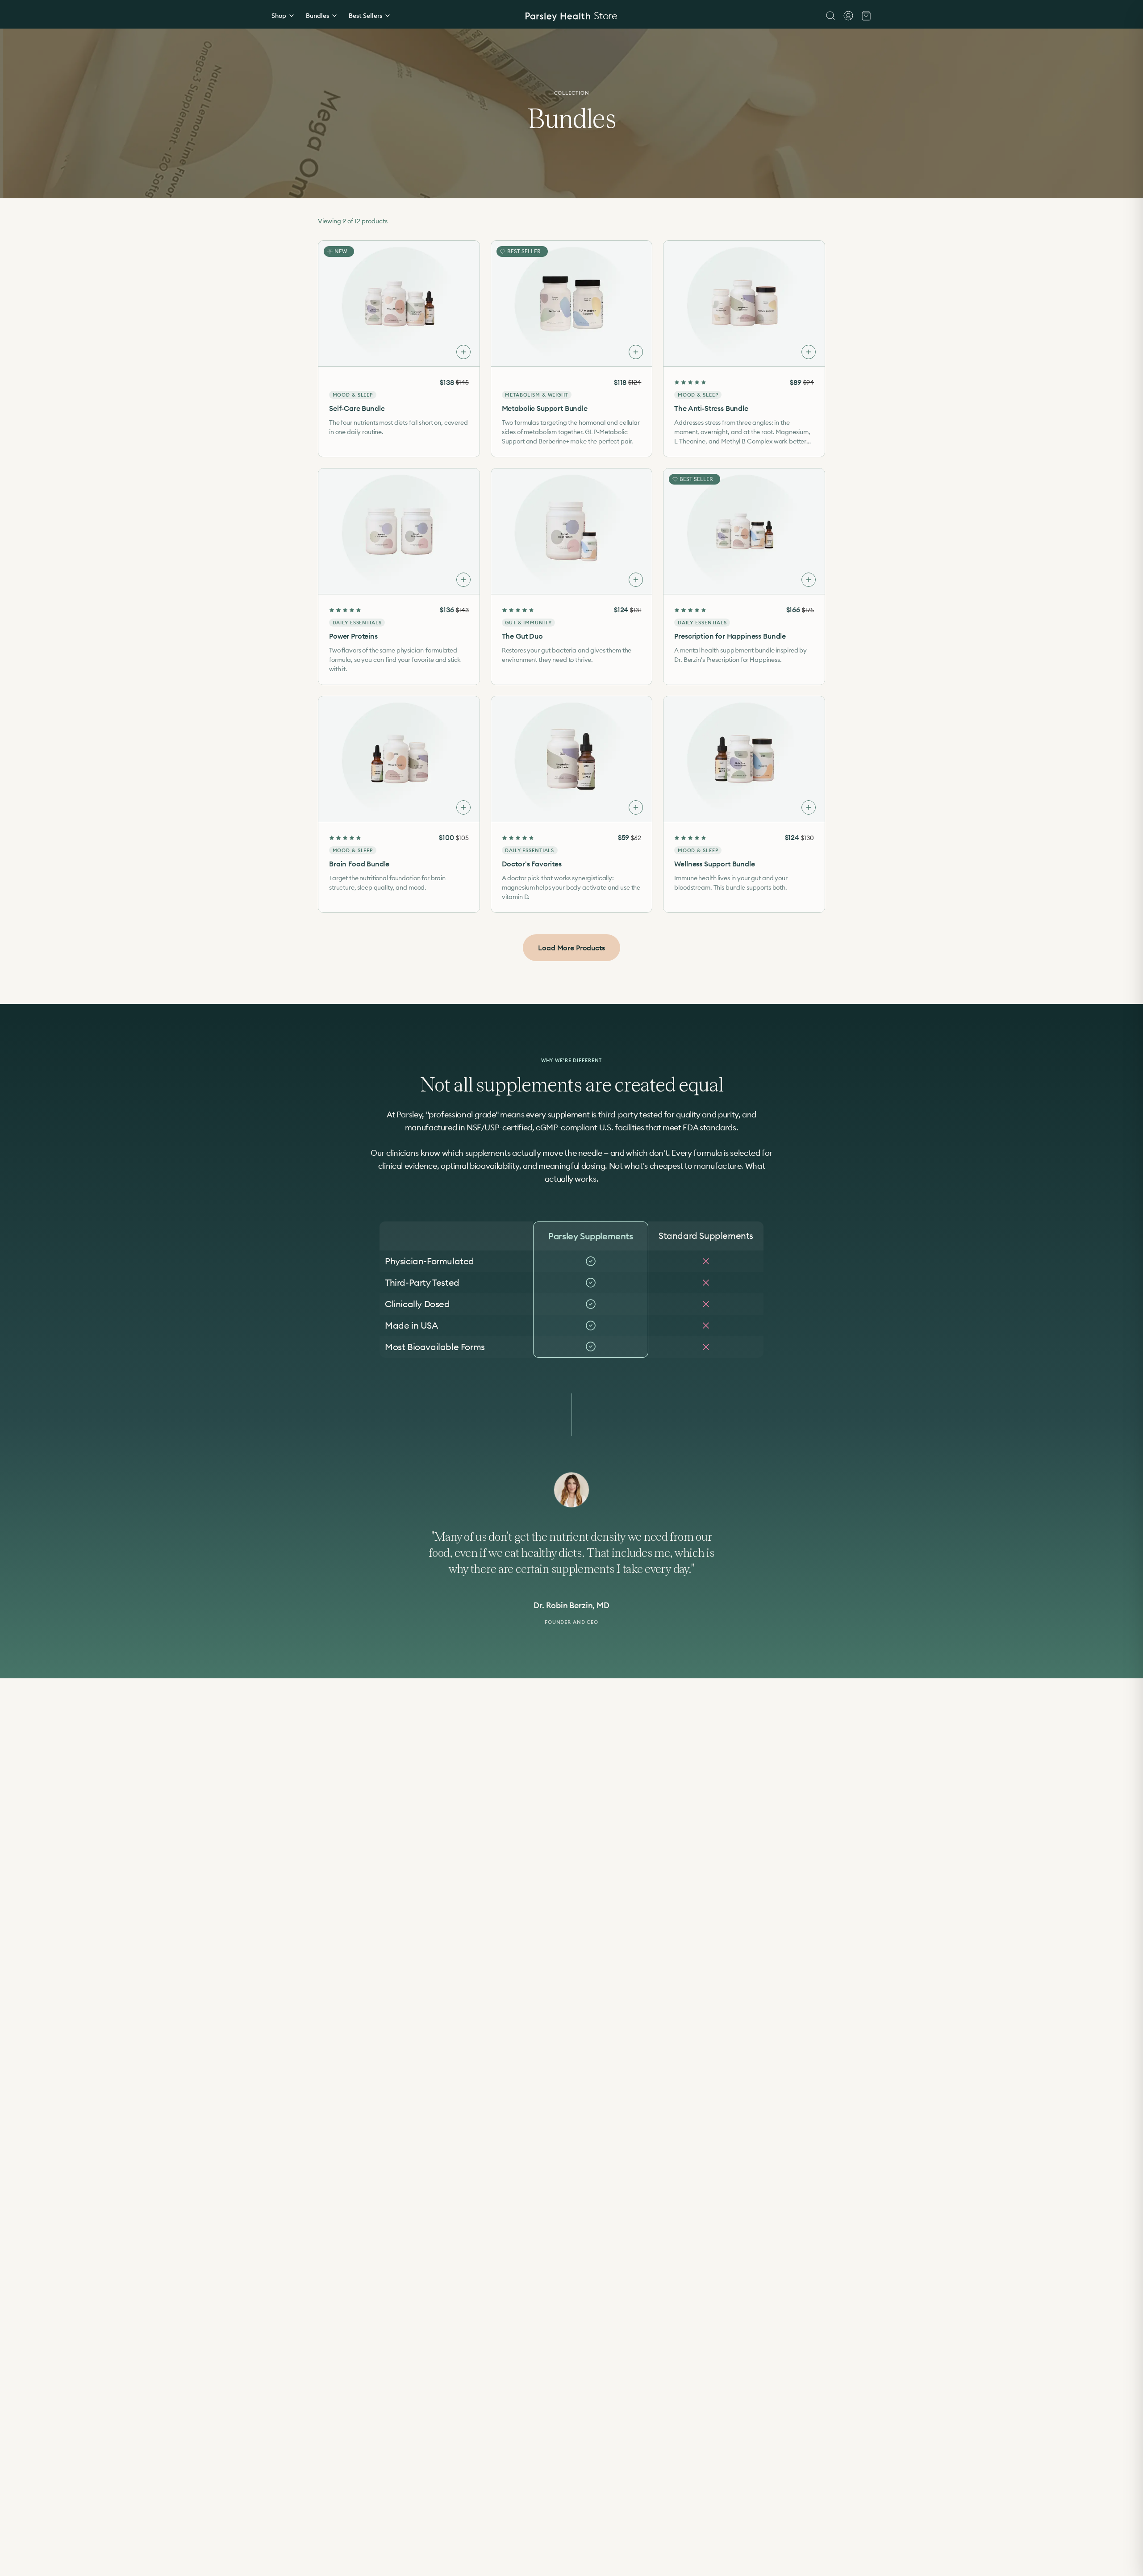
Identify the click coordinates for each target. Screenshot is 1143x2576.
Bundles (317, 16)
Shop (279, 16)
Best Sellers (365, 16)
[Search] (830, 16)
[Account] (848, 16)
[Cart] (866, 16)
